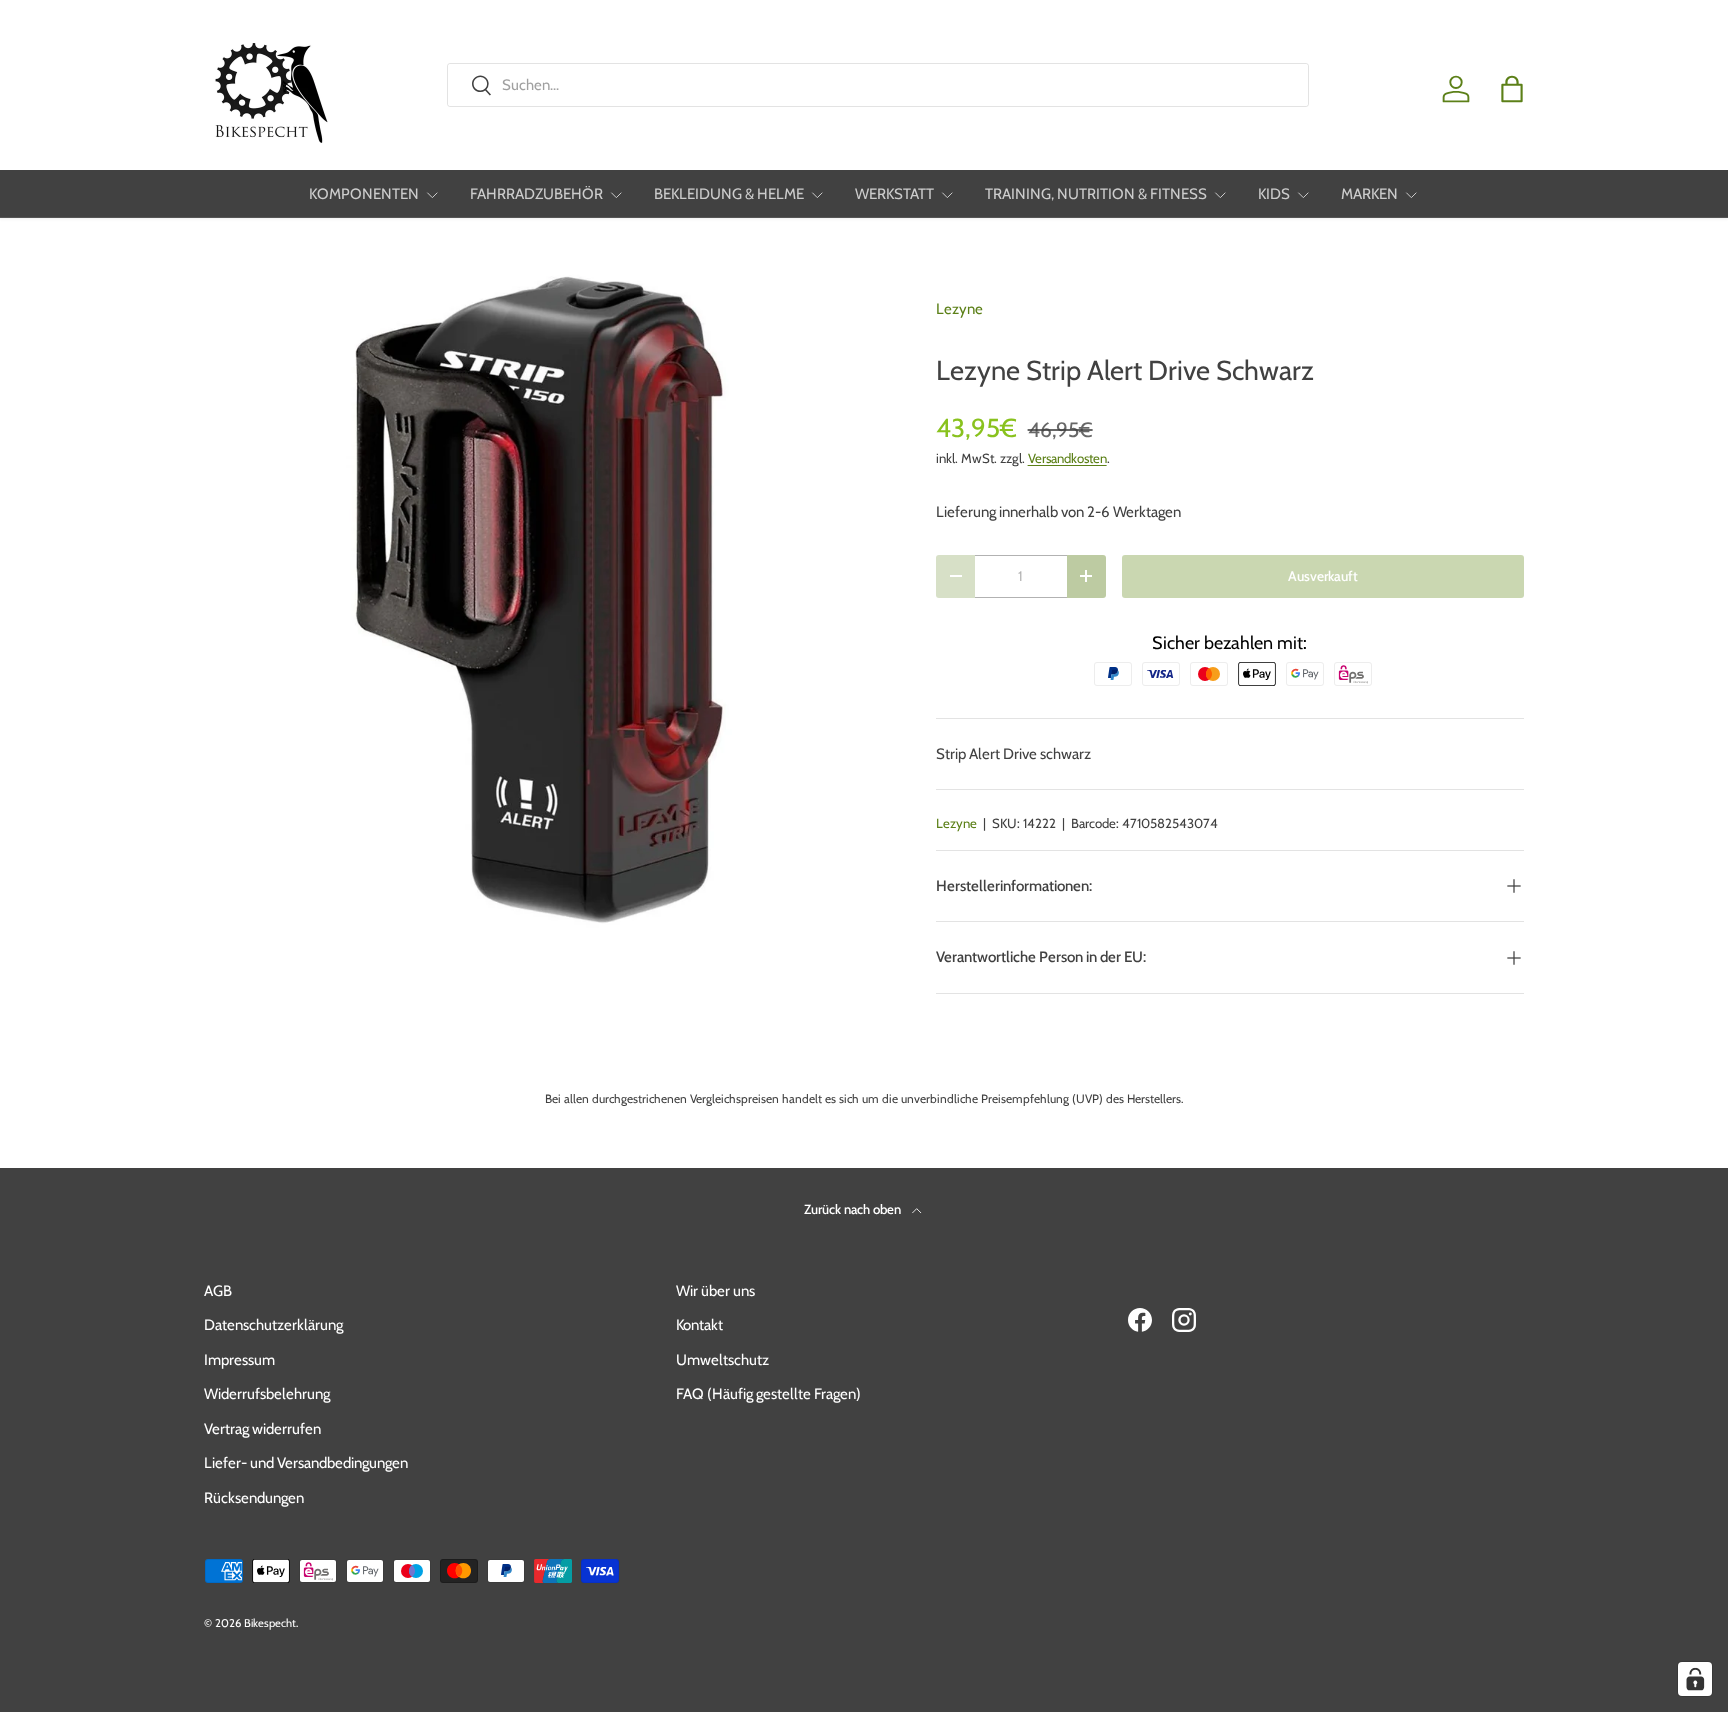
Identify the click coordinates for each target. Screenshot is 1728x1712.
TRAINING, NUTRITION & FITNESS (1096, 194)
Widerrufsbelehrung (267, 1394)
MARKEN (1369, 194)
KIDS (1274, 194)
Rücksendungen (254, 1498)
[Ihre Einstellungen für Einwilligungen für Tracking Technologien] (1695, 1679)
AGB (218, 1291)
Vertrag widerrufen (262, 1429)
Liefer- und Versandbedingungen (306, 1463)
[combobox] (877, 85)
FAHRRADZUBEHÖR (536, 194)
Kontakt (699, 1325)
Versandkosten (1067, 458)
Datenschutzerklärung (273, 1325)
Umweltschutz (722, 1360)
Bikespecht (270, 1623)
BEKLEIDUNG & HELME (729, 194)
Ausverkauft (1323, 576)
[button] (1512, 89)
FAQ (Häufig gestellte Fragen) (768, 1394)
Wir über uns (715, 1291)
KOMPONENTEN (364, 194)
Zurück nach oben (854, 1209)
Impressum (239, 1360)
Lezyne (959, 309)
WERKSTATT (894, 194)
